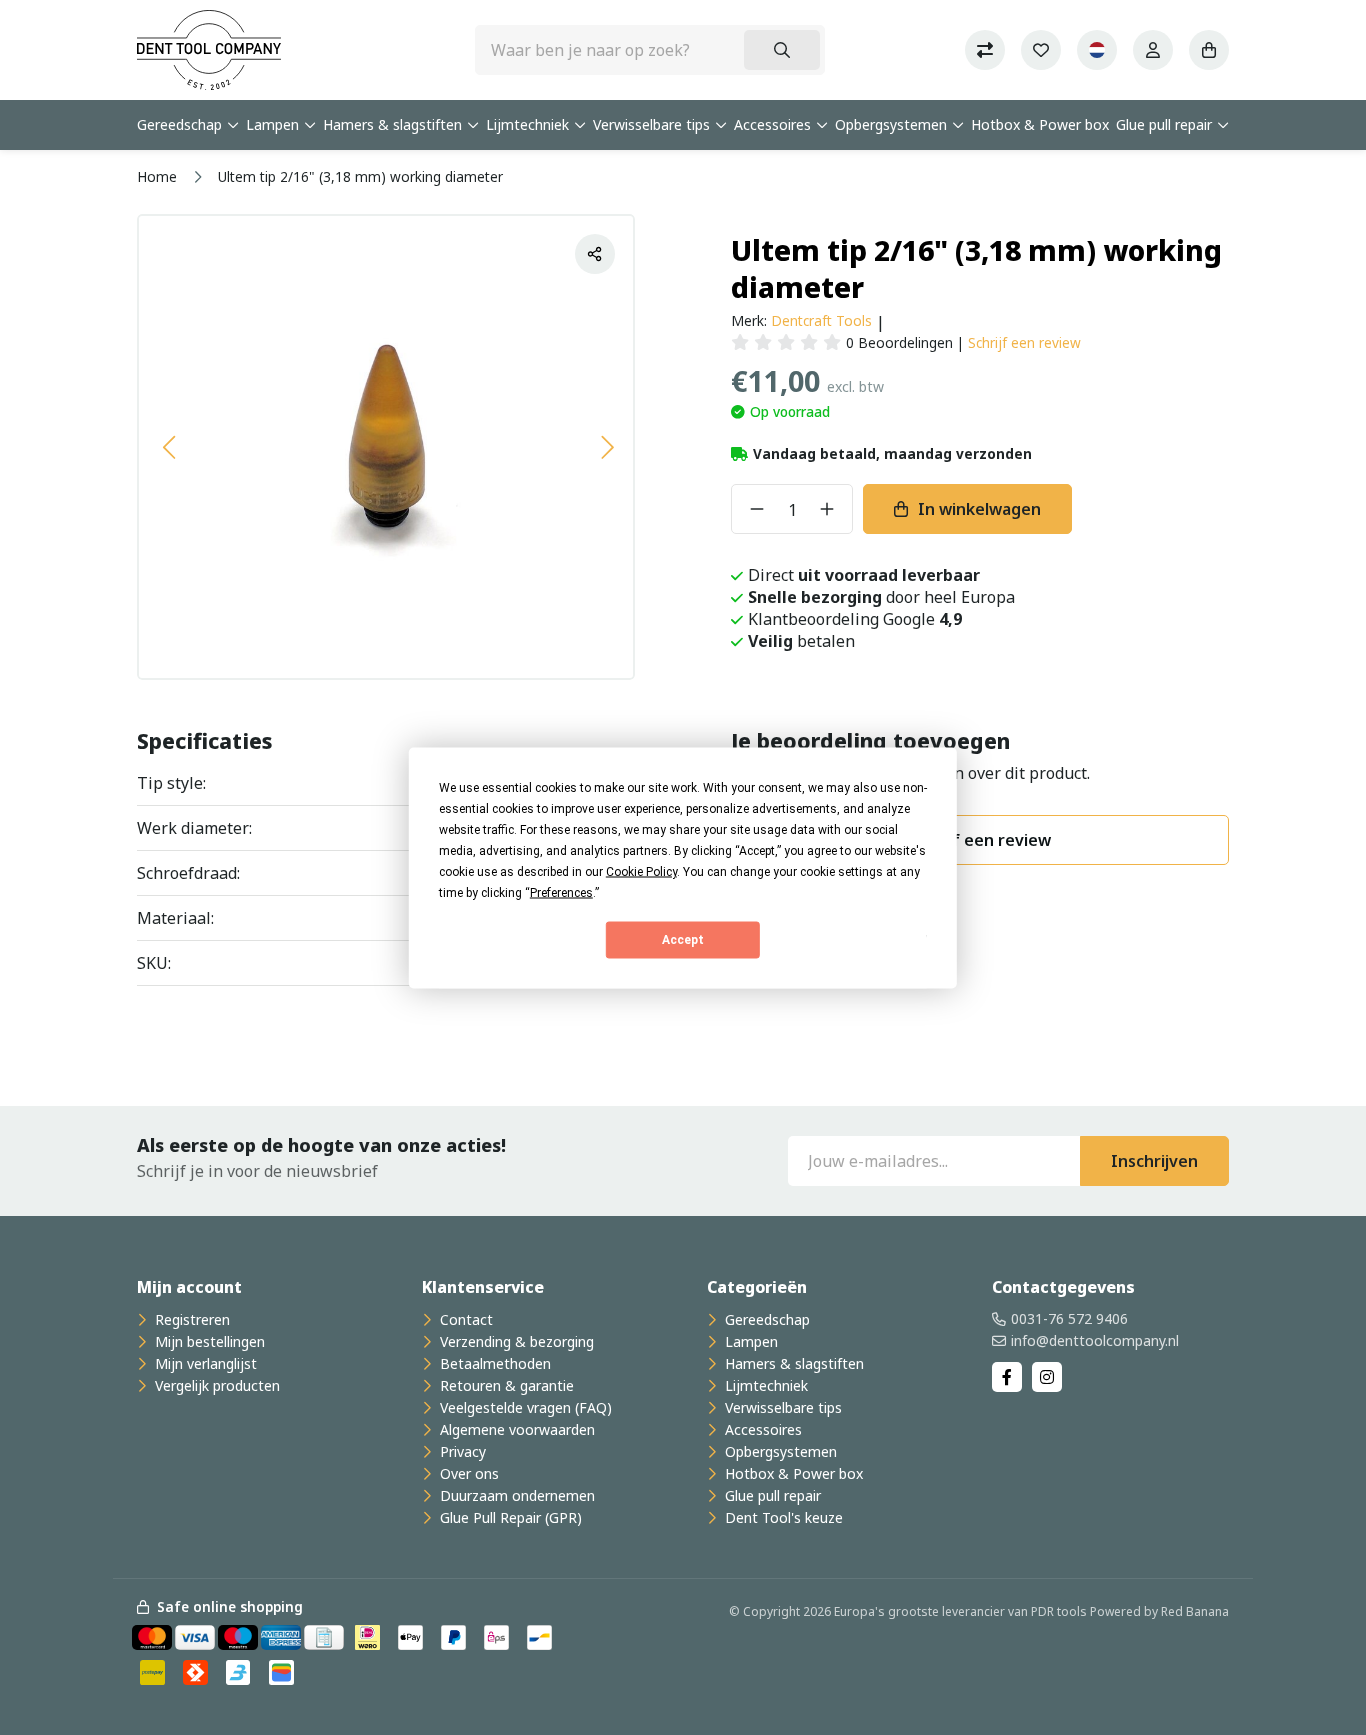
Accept (683, 940)
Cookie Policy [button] (641, 871)
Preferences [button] (561, 892)
